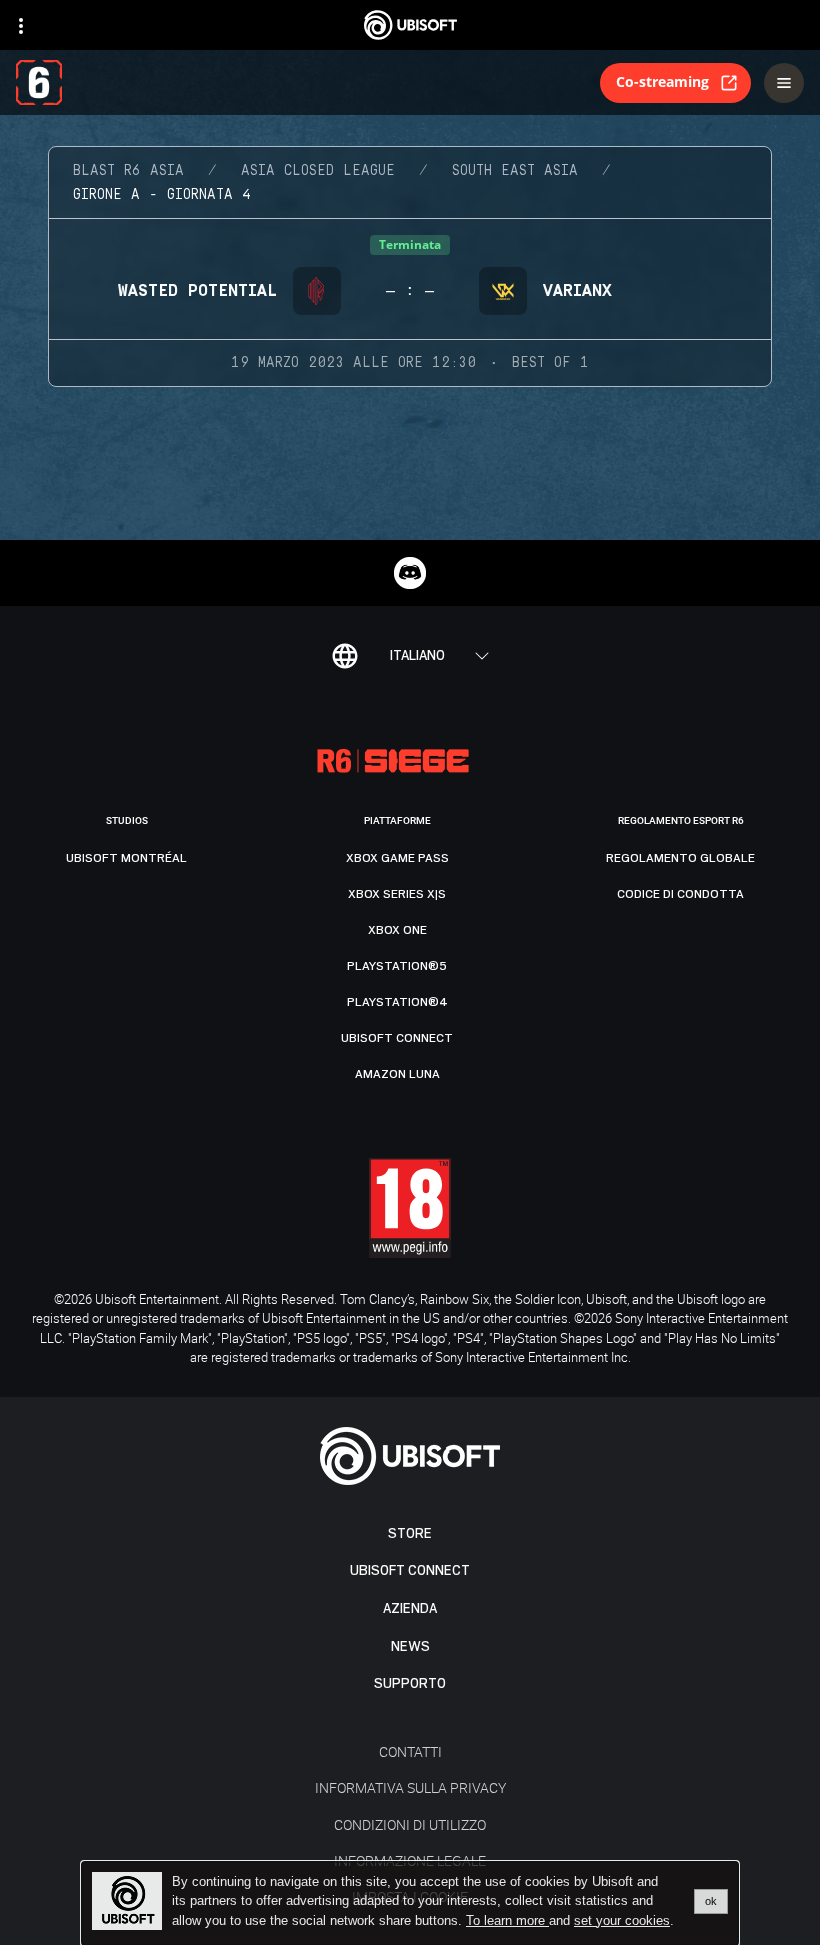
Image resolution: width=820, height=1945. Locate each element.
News (410, 1646)
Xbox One (397, 930)
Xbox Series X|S (397, 894)
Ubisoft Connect (410, 1570)
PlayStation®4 (397, 1002)
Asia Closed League (318, 171)
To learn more (507, 1920)
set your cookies (622, 1921)
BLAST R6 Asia (128, 171)
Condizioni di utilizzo (410, 1824)
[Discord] (410, 573)
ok (711, 1901)
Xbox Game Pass (397, 858)
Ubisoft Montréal (126, 858)
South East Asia (515, 171)
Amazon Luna (397, 1074)
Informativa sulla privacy (410, 1787)
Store (410, 1533)
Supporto (410, 1683)
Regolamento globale (680, 858)
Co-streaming (662, 81)
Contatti (410, 1751)
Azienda (410, 1608)
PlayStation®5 (397, 966)
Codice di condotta (680, 894)
